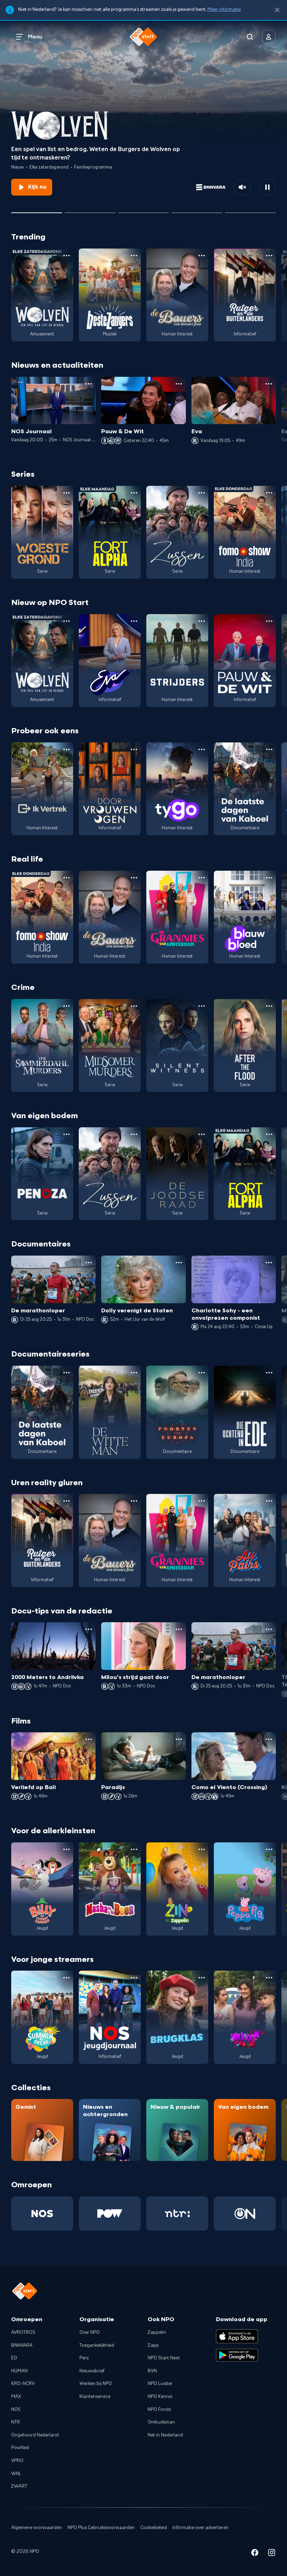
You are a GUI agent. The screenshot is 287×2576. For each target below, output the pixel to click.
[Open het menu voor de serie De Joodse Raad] (202, 1134)
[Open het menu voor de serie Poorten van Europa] (202, 1373)
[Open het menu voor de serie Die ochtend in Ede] (269, 1373)
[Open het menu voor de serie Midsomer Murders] (134, 1006)
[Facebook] (255, 2554)
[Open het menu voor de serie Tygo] (202, 749)
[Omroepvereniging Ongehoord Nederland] (245, 2214)
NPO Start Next (164, 2358)
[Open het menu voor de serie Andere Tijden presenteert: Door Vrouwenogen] (134, 749)
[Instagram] (272, 2554)
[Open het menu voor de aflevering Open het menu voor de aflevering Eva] (269, 384)
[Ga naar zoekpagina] (250, 37)
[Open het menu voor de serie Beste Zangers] (134, 256)
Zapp (153, 2345)
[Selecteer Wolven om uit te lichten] (37, 210)
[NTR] (177, 2214)
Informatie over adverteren (201, 2528)
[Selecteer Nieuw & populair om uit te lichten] (250, 210)
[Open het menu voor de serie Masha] (134, 1849)
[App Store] (237, 2336)
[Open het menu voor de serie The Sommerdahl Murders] (66, 1006)
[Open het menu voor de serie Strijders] (202, 621)
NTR (16, 2422)
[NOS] (42, 2214)
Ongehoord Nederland (35, 2435)
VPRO (17, 2461)
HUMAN (19, 2371)
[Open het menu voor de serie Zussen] (202, 493)
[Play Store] (237, 2355)
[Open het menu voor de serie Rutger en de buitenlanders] (269, 256)
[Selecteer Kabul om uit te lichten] (90, 210)
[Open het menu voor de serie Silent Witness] (202, 1006)
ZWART (19, 2486)
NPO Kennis (160, 2397)
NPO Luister (160, 2384)
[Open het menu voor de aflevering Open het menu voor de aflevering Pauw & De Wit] (179, 384)
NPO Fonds (159, 2410)
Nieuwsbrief (92, 2371)
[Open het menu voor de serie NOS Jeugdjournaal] (134, 1978)
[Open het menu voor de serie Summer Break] (66, 1978)
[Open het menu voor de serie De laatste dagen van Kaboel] (269, 749)
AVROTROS (23, 2332)
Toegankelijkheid (97, 2345)
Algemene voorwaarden (37, 2528)
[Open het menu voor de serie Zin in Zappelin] (202, 1849)
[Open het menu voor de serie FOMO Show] (269, 493)
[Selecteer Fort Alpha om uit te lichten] (144, 210)
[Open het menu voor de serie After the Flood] (269, 1006)
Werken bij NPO (96, 2384)
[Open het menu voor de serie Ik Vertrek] (66, 749)
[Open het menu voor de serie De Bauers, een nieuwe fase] (202, 256)
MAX (16, 2397)
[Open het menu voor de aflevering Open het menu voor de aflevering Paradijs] (179, 1739)
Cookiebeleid (154, 2528)
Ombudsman (161, 2422)
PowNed (20, 2448)
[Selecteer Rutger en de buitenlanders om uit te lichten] (197, 210)
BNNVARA (22, 2345)
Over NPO (90, 2332)
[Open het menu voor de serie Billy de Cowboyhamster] (66, 1849)
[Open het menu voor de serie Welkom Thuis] (269, 1978)
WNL (16, 2474)
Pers (84, 2358)
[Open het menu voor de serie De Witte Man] (134, 1373)
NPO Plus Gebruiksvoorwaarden (101, 2528)
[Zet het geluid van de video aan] (242, 187)
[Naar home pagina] (143, 37)
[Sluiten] (277, 10)
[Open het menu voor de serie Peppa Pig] (269, 1849)
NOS (16, 2410)
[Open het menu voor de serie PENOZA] (66, 1134)
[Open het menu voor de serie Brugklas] (202, 1978)
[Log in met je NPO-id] (269, 37)
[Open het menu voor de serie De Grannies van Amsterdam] (202, 878)
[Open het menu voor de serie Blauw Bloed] (269, 878)
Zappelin (157, 2332)
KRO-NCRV (23, 2384)
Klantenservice (95, 2397)
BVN (152, 2371)
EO (14, 2358)
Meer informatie (224, 9)
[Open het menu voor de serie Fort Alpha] (134, 493)
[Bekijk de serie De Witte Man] (110, 1412)
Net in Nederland (165, 2435)
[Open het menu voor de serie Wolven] (66, 256)
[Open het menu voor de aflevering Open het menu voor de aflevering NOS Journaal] (89, 384)
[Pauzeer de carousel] (267, 187)
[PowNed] (110, 2214)
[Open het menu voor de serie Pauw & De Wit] (269, 621)
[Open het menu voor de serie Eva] (134, 621)
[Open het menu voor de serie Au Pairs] (269, 1501)
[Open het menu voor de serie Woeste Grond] (66, 493)
